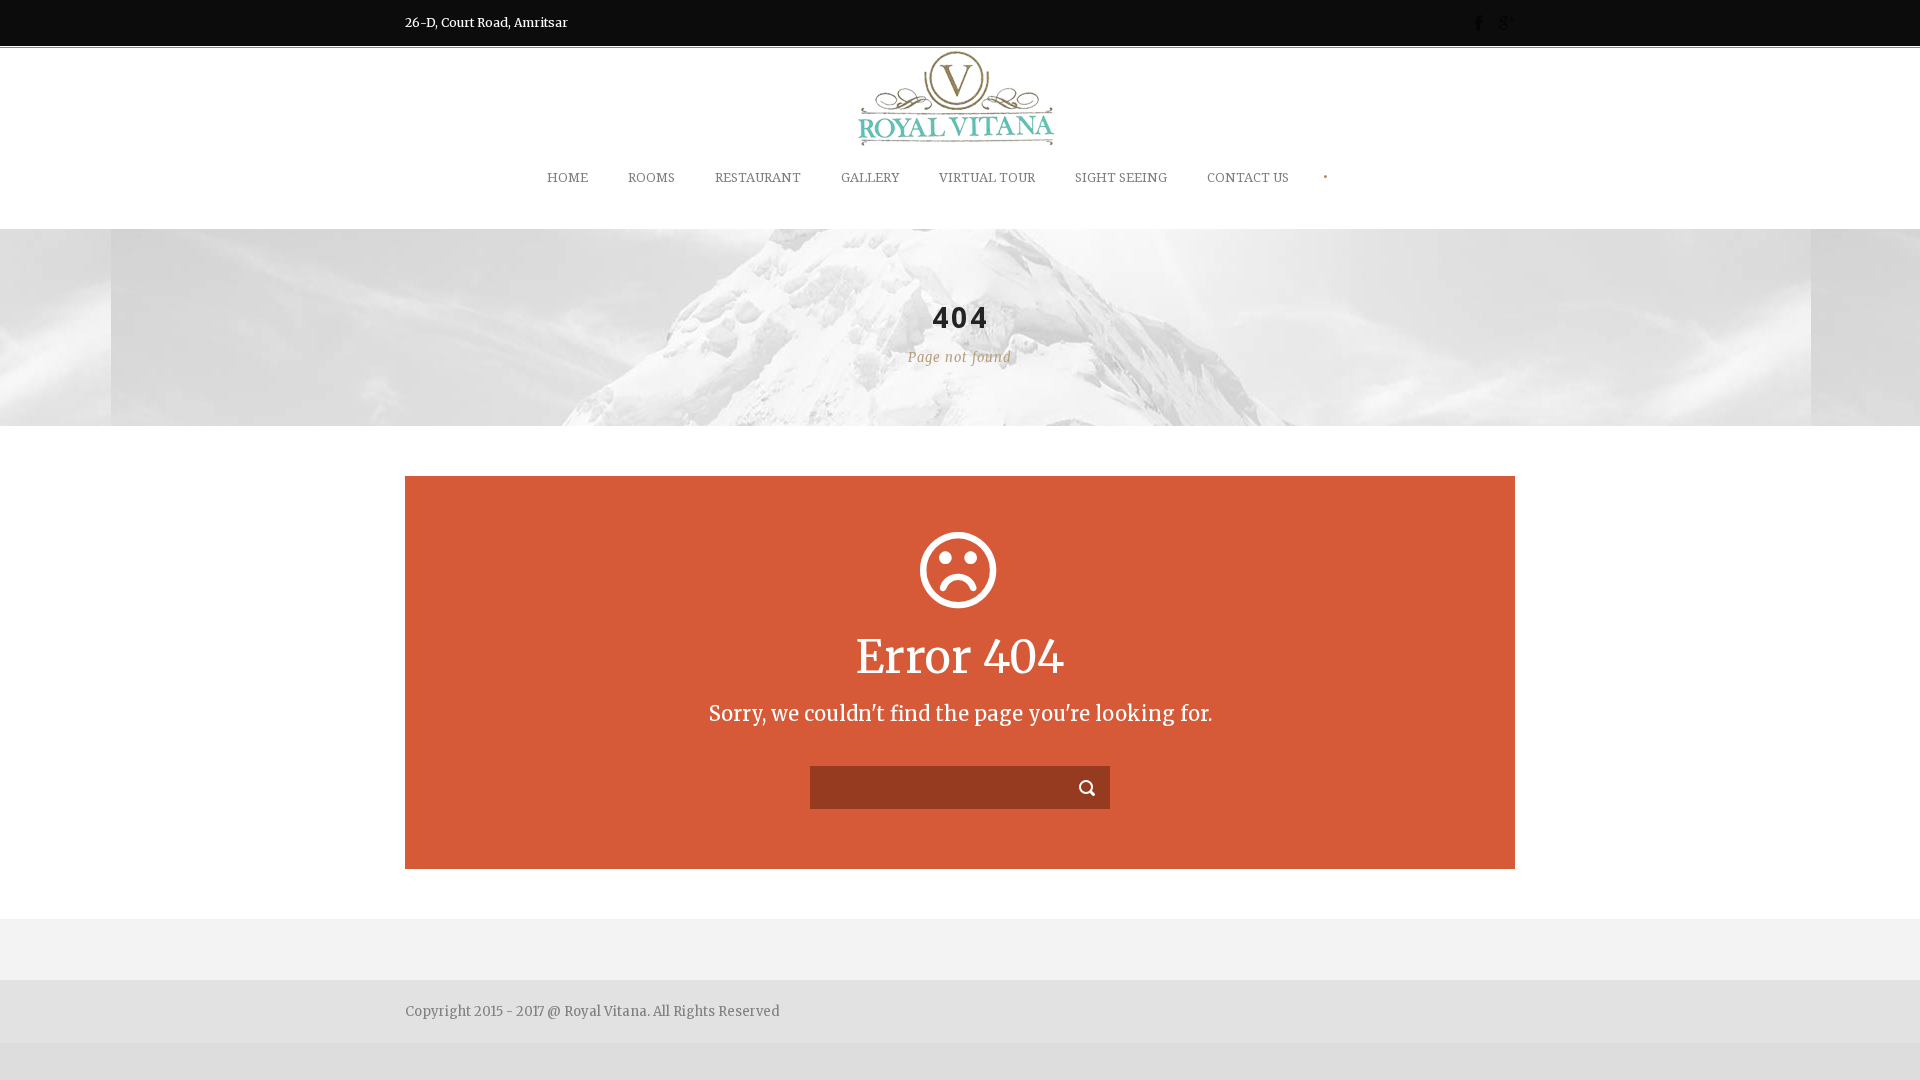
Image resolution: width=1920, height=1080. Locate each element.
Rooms (651, 177)
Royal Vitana (605, 1011)
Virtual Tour (987, 177)
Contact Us (1248, 177)
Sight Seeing (1121, 177)
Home (567, 177)
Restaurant (758, 177)
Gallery (870, 177)
